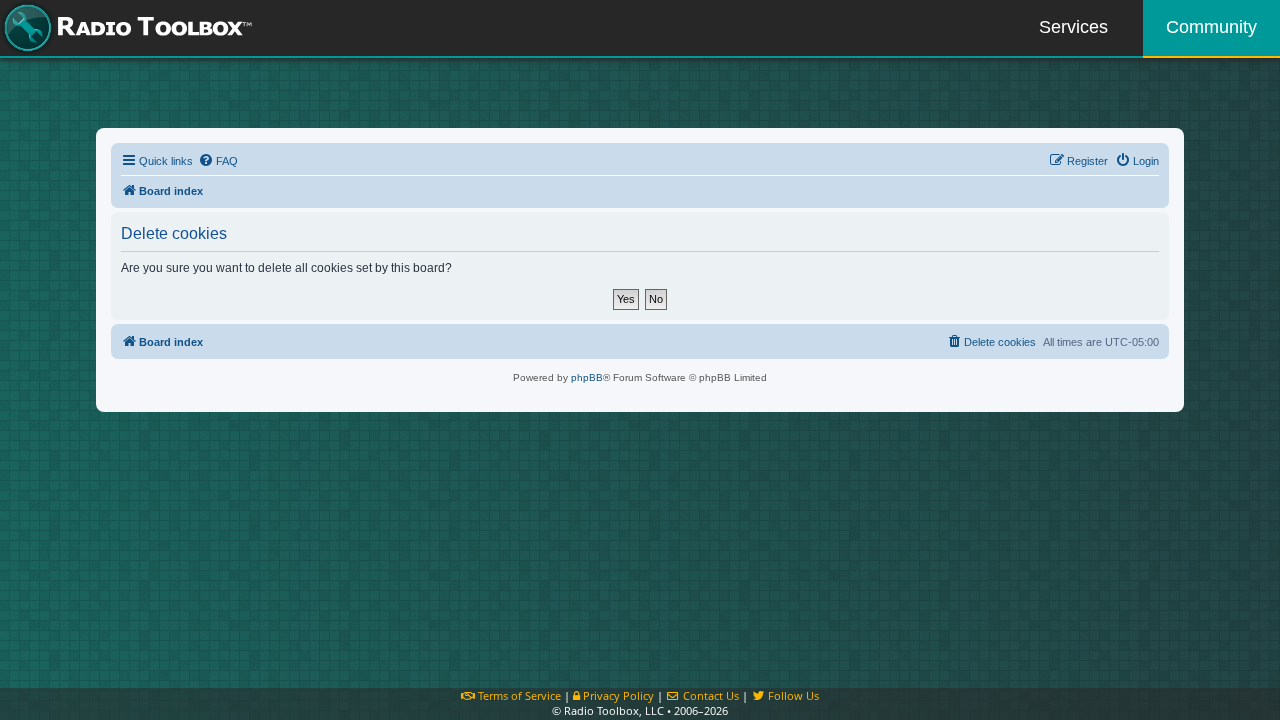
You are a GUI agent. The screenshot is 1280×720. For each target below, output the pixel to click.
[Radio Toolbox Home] (125, 28)
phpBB (587, 377)
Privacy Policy (617, 695)
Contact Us (709, 695)
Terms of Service (518, 695)
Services (1073, 27)
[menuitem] (218, 161)
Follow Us (792, 695)
